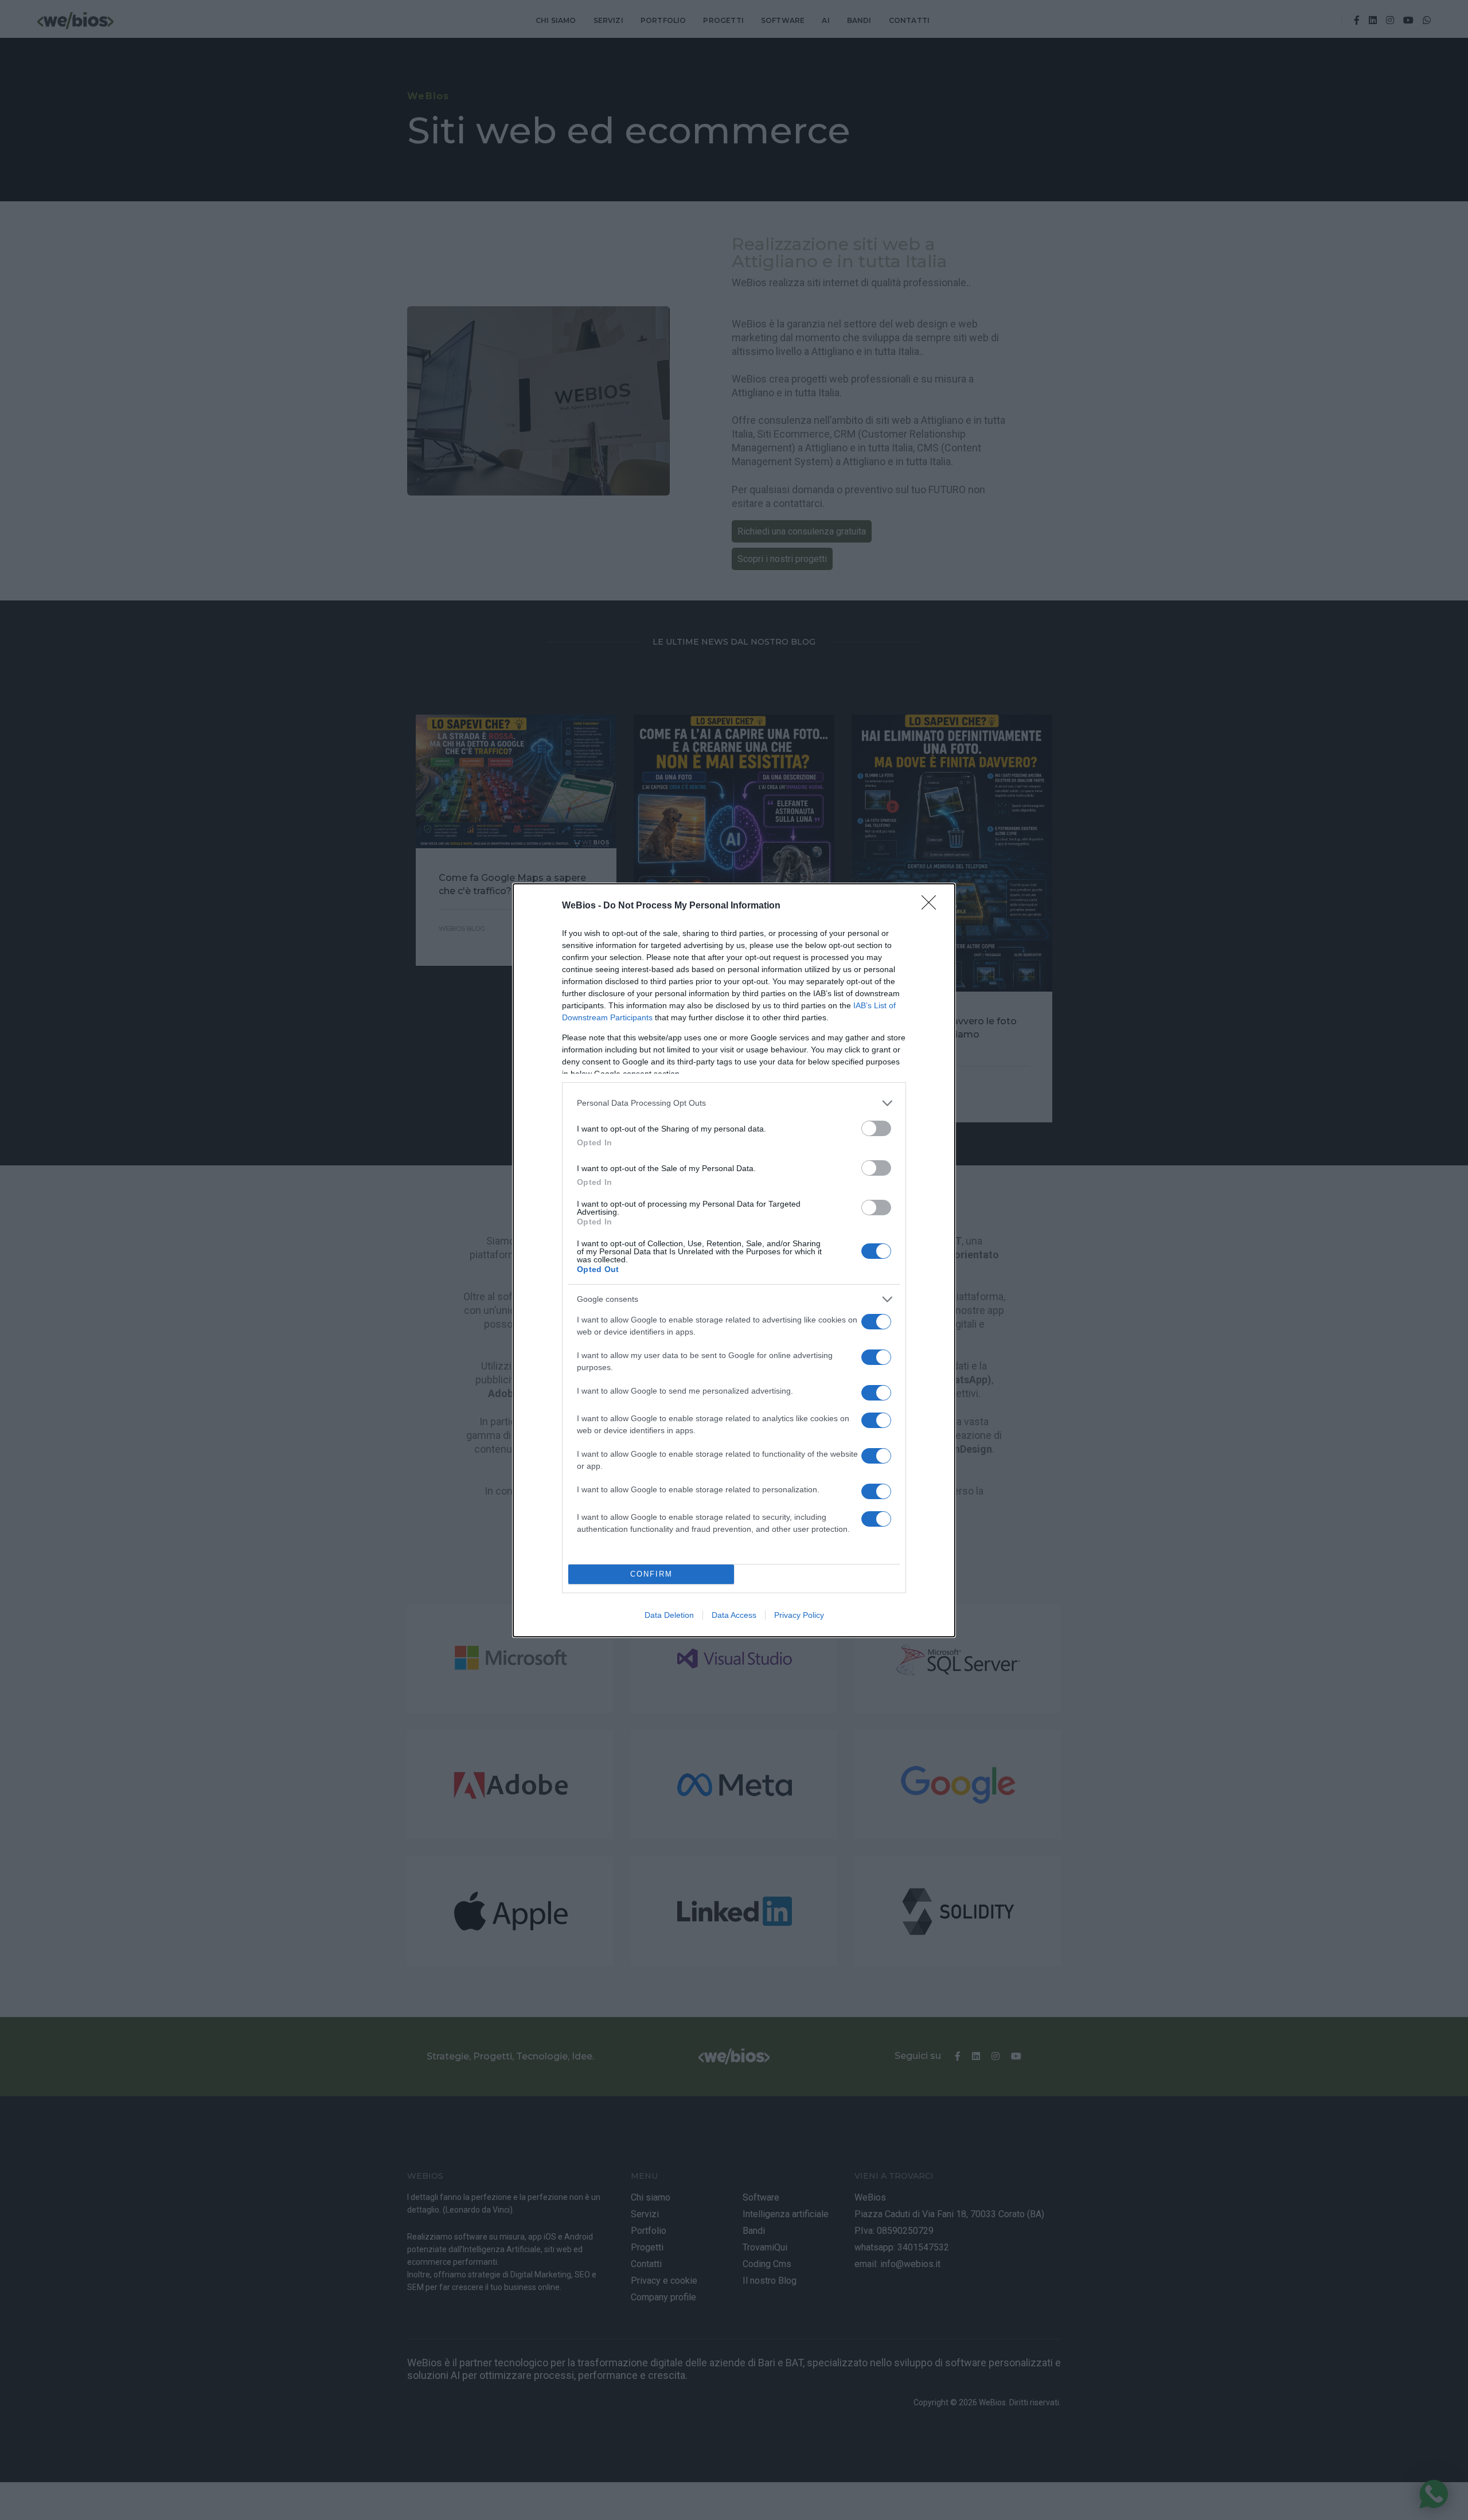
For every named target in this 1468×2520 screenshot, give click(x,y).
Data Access (734, 1615)
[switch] (876, 1128)
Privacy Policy (799, 1615)
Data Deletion (669, 1615)
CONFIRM (651, 1574)
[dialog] (734, 1260)
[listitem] (734, 1103)
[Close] (932, 906)
